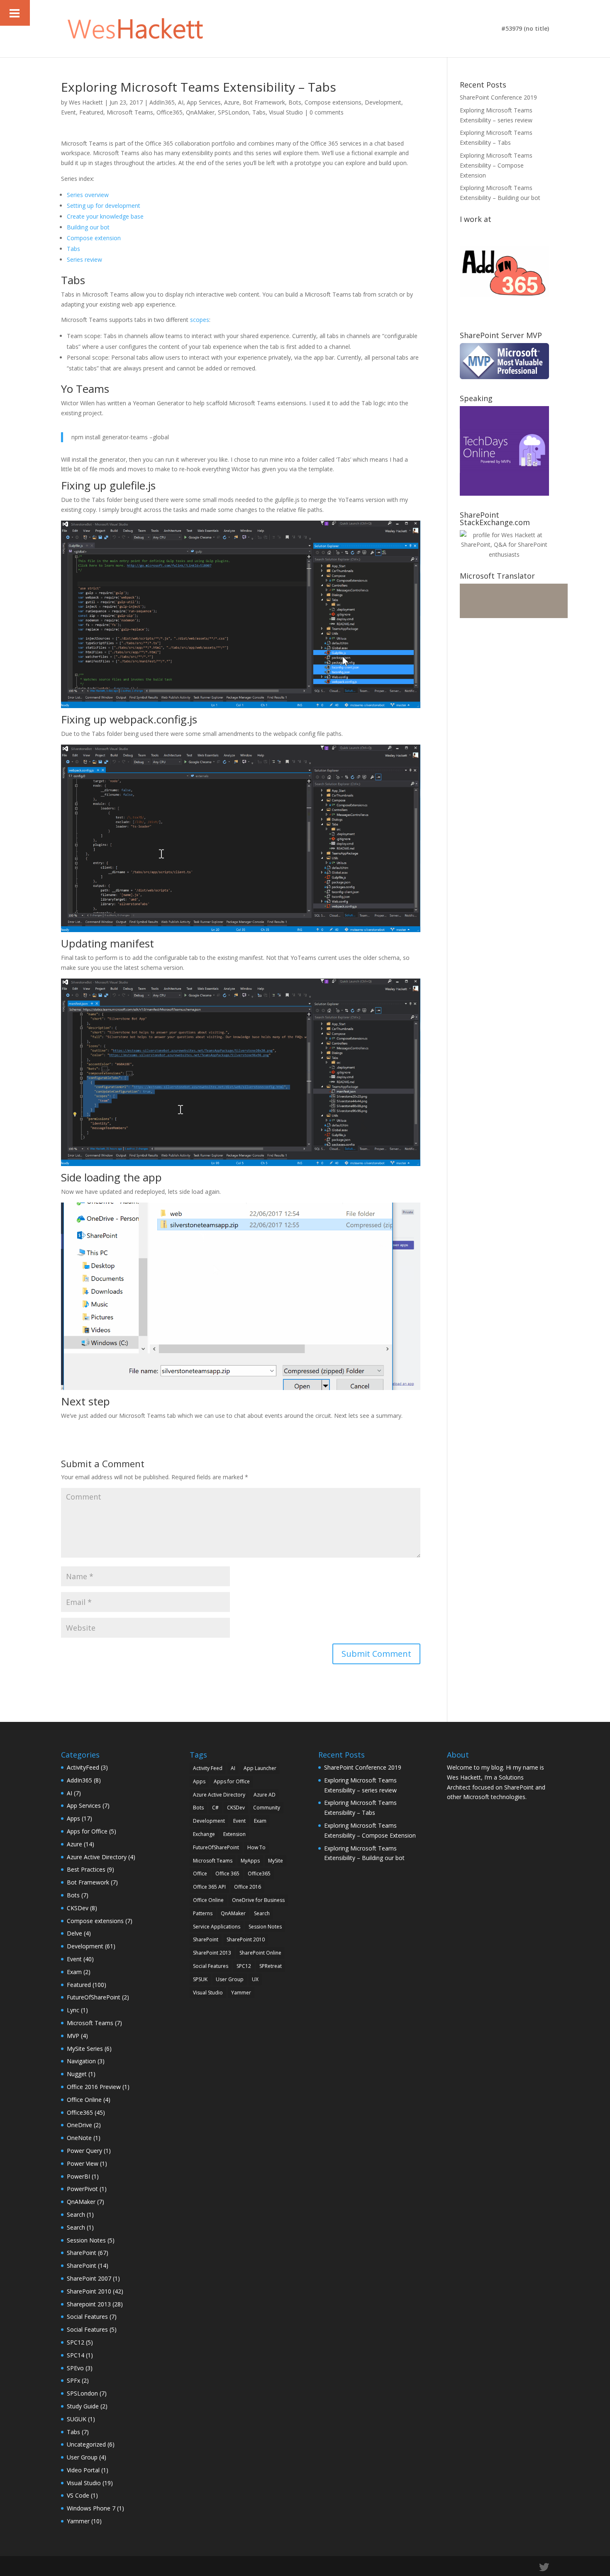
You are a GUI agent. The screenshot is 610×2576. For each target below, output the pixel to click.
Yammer (78, 2521)
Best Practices (86, 1869)
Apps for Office (87, 1831)
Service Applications (217, 1927)
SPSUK (200, 1979)
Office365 (170, 112)
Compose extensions (333, 102)
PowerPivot (82, 2189)
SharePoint (82, 2253)
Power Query (84, 2151)
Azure (232, 102)
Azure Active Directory (97, 1857)
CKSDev (78, 1908)
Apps (73, 1818)
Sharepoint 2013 (89, 2304)
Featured (91, 112)
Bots (295, 102)
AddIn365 (162, 102)
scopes (200, 320)
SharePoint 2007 (89, 2278)
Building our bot (88, 227)
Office (200, 1874)
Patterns (203, 1913)
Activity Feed (208, 1768)
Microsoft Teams (130, 112)
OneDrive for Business (258, 1900)
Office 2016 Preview (94, 2087)
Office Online (84, 2100)
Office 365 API (209, 1887)
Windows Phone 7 (91, 2508)
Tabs (259, 112)
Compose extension (94, 238)
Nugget (77, 2074)
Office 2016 (248, 1887)
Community (267, 1808)
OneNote (79, 2138)
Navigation (81, 2061)
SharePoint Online (260, 1953)
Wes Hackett (86, 102)
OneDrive (79, 2125)
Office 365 (227, 1874)
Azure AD (265, 1795)
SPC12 (76, 2342)
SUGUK (77, 2419)
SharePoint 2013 (212, 1953)
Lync (73, 2010)
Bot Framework (264, 102)
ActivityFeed (83, 1767)
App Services (204, 102)
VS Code (78, 2495)
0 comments (327, 112)
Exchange (204, 1834)
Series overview (88, 195)
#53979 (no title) (525, 29)
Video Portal (83, 2470)
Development (383, 102)
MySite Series (85, 2049)
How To (256, 1847)
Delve (74, 1933)
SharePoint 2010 (89, 2291)
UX (255, 1979)
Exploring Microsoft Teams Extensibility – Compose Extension (496, 165)
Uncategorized (86, 2444)
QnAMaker (200, 112)
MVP (73, 2036)
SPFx (73, 2380)
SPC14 (76, 2355)
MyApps (250, 1861)
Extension (234, 1834)
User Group (82, 2457)
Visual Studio (286, 112)
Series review (84, 259)
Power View (83, 2163)
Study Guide (83, 2406)
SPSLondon (233, 112)
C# (215, 1808)
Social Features (87, 2317)
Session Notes (86, 2240)
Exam (74, 1972)
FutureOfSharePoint (94, 1997)
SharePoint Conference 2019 (498, 97)
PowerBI (78, 2176)
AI (181, 102)
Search (76, 2214)
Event (68, 112)
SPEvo (75, 2368)
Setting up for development (104, 206)
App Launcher (260, 1768)
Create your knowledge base (105, 216)
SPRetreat (271, 1966)
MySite (276, 1861)
